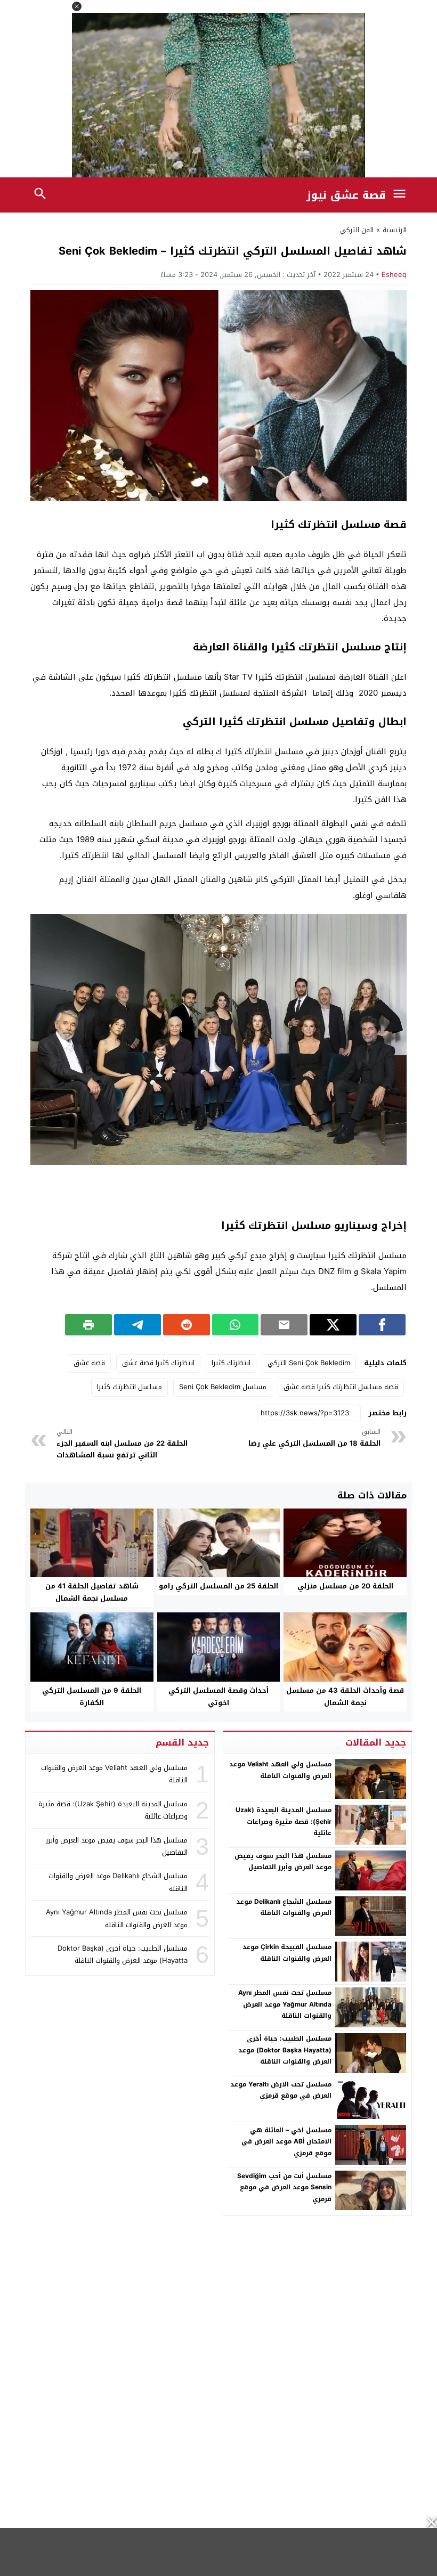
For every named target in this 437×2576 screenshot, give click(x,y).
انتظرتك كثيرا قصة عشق (158, 1363)
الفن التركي (357, 230)
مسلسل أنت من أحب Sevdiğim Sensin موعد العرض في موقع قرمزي (284, 2187)
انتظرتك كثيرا (231, 1363)
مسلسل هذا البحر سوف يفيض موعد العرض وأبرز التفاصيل (283, 1862)
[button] (77, 6)
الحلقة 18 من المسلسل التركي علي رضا (314, 1438)
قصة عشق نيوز (346, 195)
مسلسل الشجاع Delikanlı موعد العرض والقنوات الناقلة (284, 1907)
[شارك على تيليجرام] (137, 1325)
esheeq (394, 275)
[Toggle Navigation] (402, 195)
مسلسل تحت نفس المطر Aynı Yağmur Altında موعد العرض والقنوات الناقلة (285, 2004)
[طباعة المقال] (88, 1325)
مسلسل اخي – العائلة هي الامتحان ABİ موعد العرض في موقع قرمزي (286, 2142)
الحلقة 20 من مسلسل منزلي (345, 1586)
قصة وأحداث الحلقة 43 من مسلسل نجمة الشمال (345, 1697)
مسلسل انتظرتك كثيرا (130, 1387)
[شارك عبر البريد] (284, 1325)
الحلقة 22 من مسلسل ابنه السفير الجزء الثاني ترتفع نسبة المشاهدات (122, 1444)
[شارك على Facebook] (382, 1325)
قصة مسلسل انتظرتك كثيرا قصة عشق (341, 1387)
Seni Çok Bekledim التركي (309, 1363)
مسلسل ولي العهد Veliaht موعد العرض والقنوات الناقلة (280, 1770)
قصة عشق (89, 1363)
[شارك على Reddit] (187, 1325)
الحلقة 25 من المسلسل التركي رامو (218, 1586)
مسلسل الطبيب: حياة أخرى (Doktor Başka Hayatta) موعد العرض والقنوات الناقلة (285, 2050)
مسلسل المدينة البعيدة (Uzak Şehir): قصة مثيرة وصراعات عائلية (284, 1821)
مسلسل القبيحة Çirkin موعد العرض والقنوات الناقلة (287, 1953)
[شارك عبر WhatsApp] (236, 1325)
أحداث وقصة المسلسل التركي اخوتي (218, 1697)
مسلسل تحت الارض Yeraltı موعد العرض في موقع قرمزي (281, 2090)
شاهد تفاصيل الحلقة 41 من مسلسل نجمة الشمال (92, 1592)
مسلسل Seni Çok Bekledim (223, 1387)
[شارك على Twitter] (333, 1325)
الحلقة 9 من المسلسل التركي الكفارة (92, 1697)
